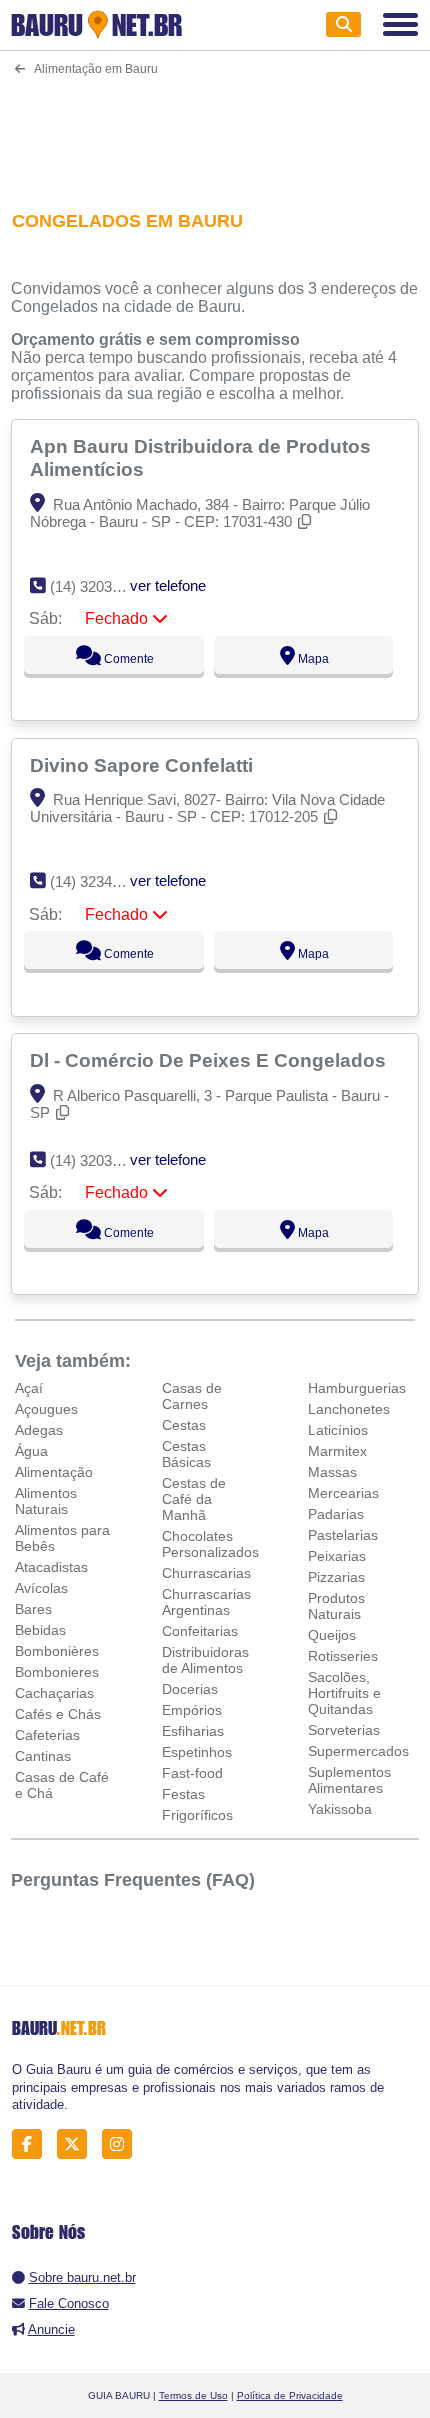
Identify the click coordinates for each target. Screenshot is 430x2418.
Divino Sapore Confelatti (144, 765)
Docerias (190, 1689)
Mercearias (343, 1493)
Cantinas (43, 1756)
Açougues (46, 1409)
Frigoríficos (197, 1815)
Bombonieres (57, 1672)
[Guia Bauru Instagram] (122, 2144)
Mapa (312, 659)
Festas (183, 1794)
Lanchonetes (349, 1409)
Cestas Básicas (186, 1454)
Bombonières (57, 1651)
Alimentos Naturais (46, 1501)
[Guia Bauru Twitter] (77, 2144)
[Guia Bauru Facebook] (32, 2144)
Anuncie (51, 2329)
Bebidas (40, 1630)
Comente (127, 659)
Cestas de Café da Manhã (194, 1499)
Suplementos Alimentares (349, 1780)
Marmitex (337, 1451)
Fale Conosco (69, 2303)
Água (31, 1451)
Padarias (336, 1514)
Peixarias (337, 1556)
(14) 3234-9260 (99, 881)
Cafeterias (47, 1735)
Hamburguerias (357, 1388)
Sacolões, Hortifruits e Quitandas (344, 1693)
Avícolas (41, 1588)
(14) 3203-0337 (99, 1160)
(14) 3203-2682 (99, 586)
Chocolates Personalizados (210, 1544)
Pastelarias (343, 1535)
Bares (33, 1609)
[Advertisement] (215, 130)
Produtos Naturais (336, 1606)
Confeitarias (200, 1631)
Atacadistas (51, 1567)
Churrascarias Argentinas (206, 1602)
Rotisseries (343, 1656)
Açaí (29, 1388)
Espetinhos (197, 1752)
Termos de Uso (193, 2395)
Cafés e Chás (58, 1714)
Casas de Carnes (192, 1396)
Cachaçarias (54, 1693)
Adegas (39, 1430)
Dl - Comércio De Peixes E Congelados (210, 1060)
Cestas (184, 1425)
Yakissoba (340, 1809)
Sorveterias (344, 1730)
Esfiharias (193, 1731)
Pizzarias (336, 1577)
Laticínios (338, 1430)
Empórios (192, 1710)
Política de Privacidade (290, 2395)
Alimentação (54, 1472)
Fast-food (192, 1773)
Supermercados (358, 1751)
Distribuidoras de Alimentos (205, 1660)
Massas (332, 1472)
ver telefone (168, 585)
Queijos (332, 1635)
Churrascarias (206, 1573)
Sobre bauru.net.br (82, 2277)
